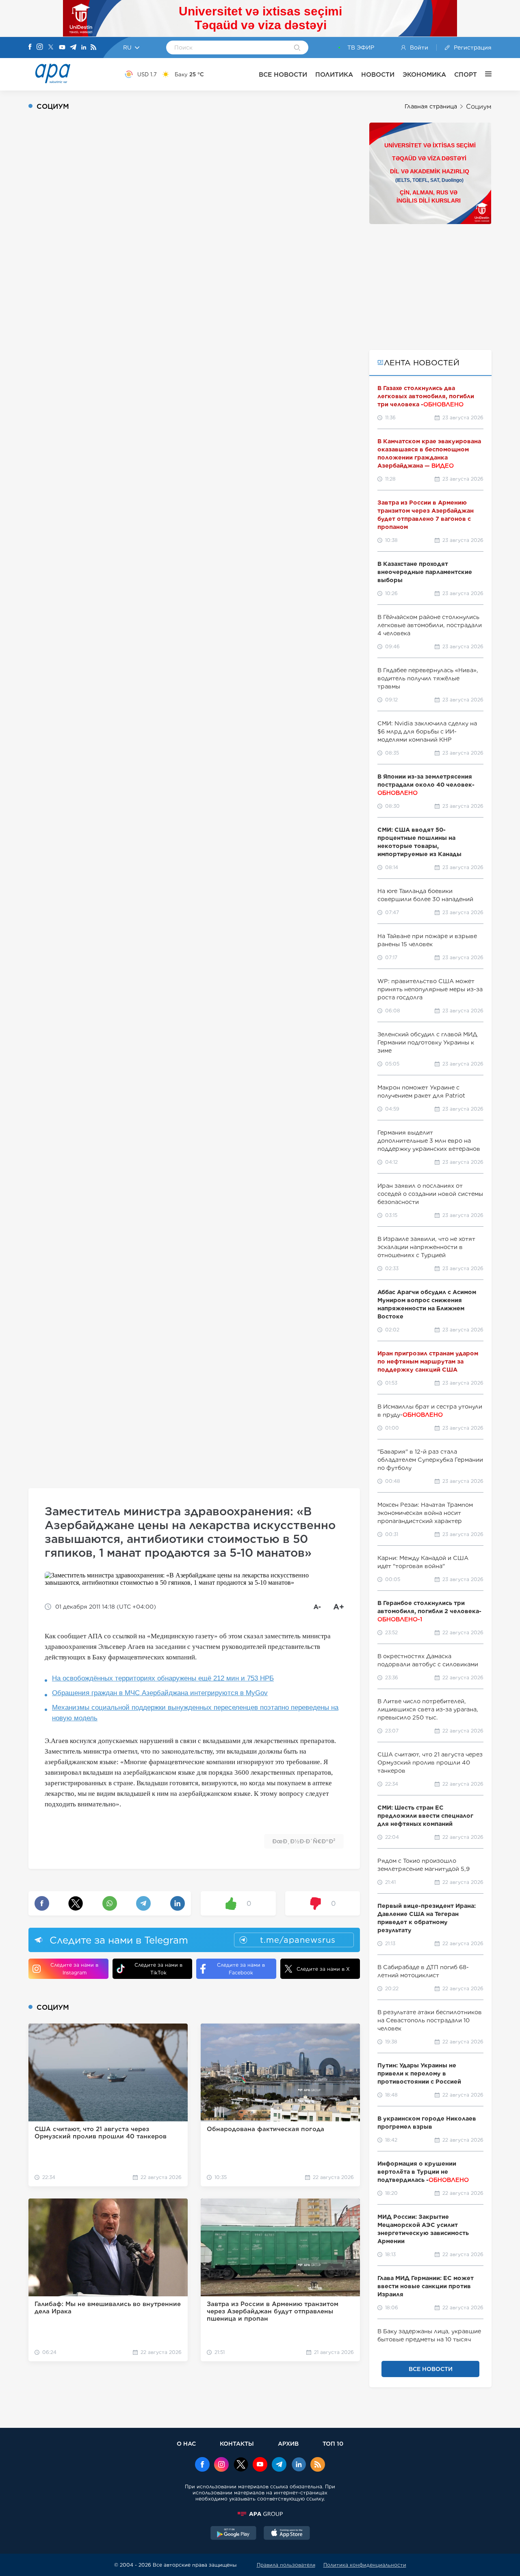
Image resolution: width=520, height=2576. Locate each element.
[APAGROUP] (260, 2514)
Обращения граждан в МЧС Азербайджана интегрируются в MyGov (160, 1693)
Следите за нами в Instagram (74, 1969)
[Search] (297, 48)
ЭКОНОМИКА (424, 74)
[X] (51, 48)
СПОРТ (466, 74)
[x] (241, 2465)
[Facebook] (30, 47)
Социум (479, 107)
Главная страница (431, 106)
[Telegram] (73, 48)
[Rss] (93, 48)
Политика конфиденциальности (365, 2565)
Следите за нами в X (323, 1969)
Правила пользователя (286, 2565)
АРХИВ (288, 2443)
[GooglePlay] (234, 2534)
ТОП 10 (333, 2443)
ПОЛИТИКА (334, 74)
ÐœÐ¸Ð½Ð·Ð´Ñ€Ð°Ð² (304, 1841)
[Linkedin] (84, 48)
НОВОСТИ (378, 74)
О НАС (186, 2443)
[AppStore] (287, 2534)
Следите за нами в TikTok (158, 1969)
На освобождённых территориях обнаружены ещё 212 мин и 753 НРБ (163, 1678)
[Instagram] (40, 47)
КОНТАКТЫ (237, 2443)
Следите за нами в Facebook (241, 1969)
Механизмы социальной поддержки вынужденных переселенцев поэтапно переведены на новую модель (195, 1713)
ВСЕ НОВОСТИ (283, 74)
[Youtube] (62, 48)
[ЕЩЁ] (484, 74)
